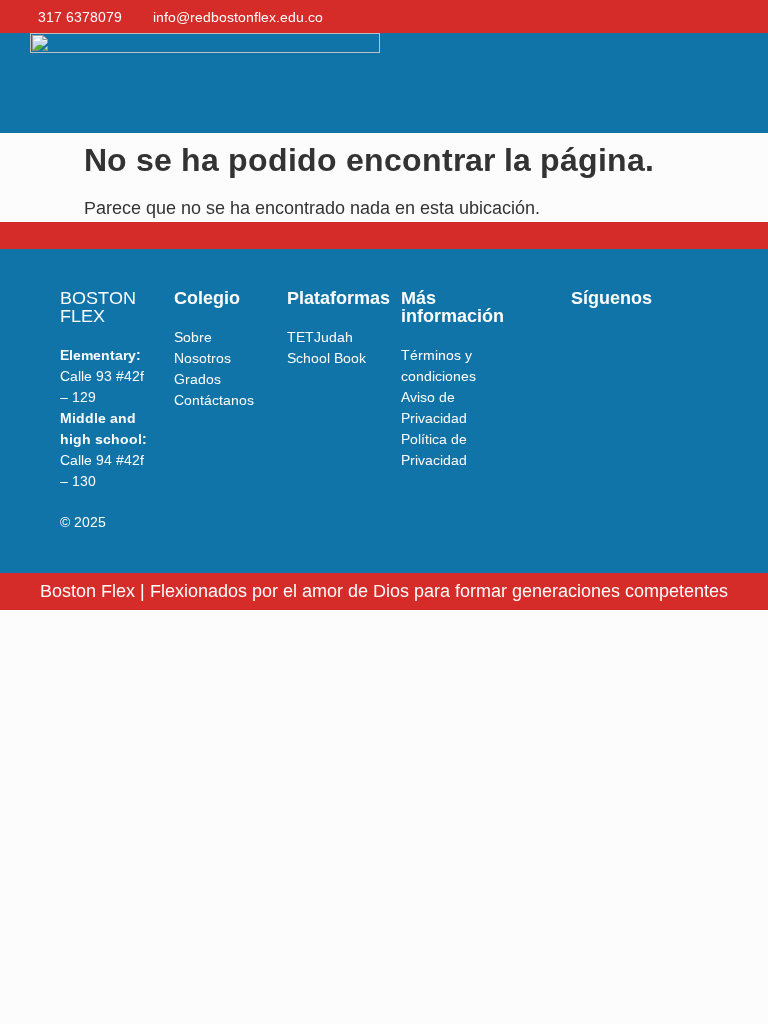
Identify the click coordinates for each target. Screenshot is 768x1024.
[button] (699, 83)
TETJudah (320, 337)
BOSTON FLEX (98, 307)
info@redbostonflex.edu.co (238, 17)
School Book (326, 358)
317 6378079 (80, 17)
